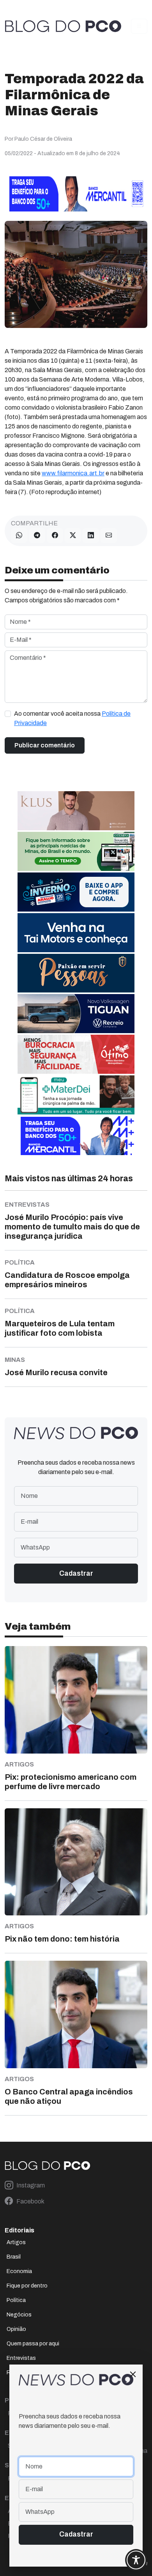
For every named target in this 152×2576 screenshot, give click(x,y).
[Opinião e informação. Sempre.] (63, 26)
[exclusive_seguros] (76, 973)
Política (16, 2300)
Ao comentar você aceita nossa (72, 718)
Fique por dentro (27, 2286)
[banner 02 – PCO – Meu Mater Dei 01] (76, 1094)
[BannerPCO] (76, 810)
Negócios (19, 2315)
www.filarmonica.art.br (73, 473)
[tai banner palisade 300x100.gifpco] (76, 932)
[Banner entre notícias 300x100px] (76, 1135)
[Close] (133, 2374)
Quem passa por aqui (33, 2344)
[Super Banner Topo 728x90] (76, 193)
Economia (19, 2271)
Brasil (14, 2257)
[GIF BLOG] (76, 1054)
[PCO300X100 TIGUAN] (76, 1013)
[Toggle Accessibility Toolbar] (136, 2560)
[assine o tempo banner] (76, 851)
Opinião (16, 2329)
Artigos (16, 2242)
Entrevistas (21, 2358)
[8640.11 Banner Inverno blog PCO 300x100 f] (76, 891)
